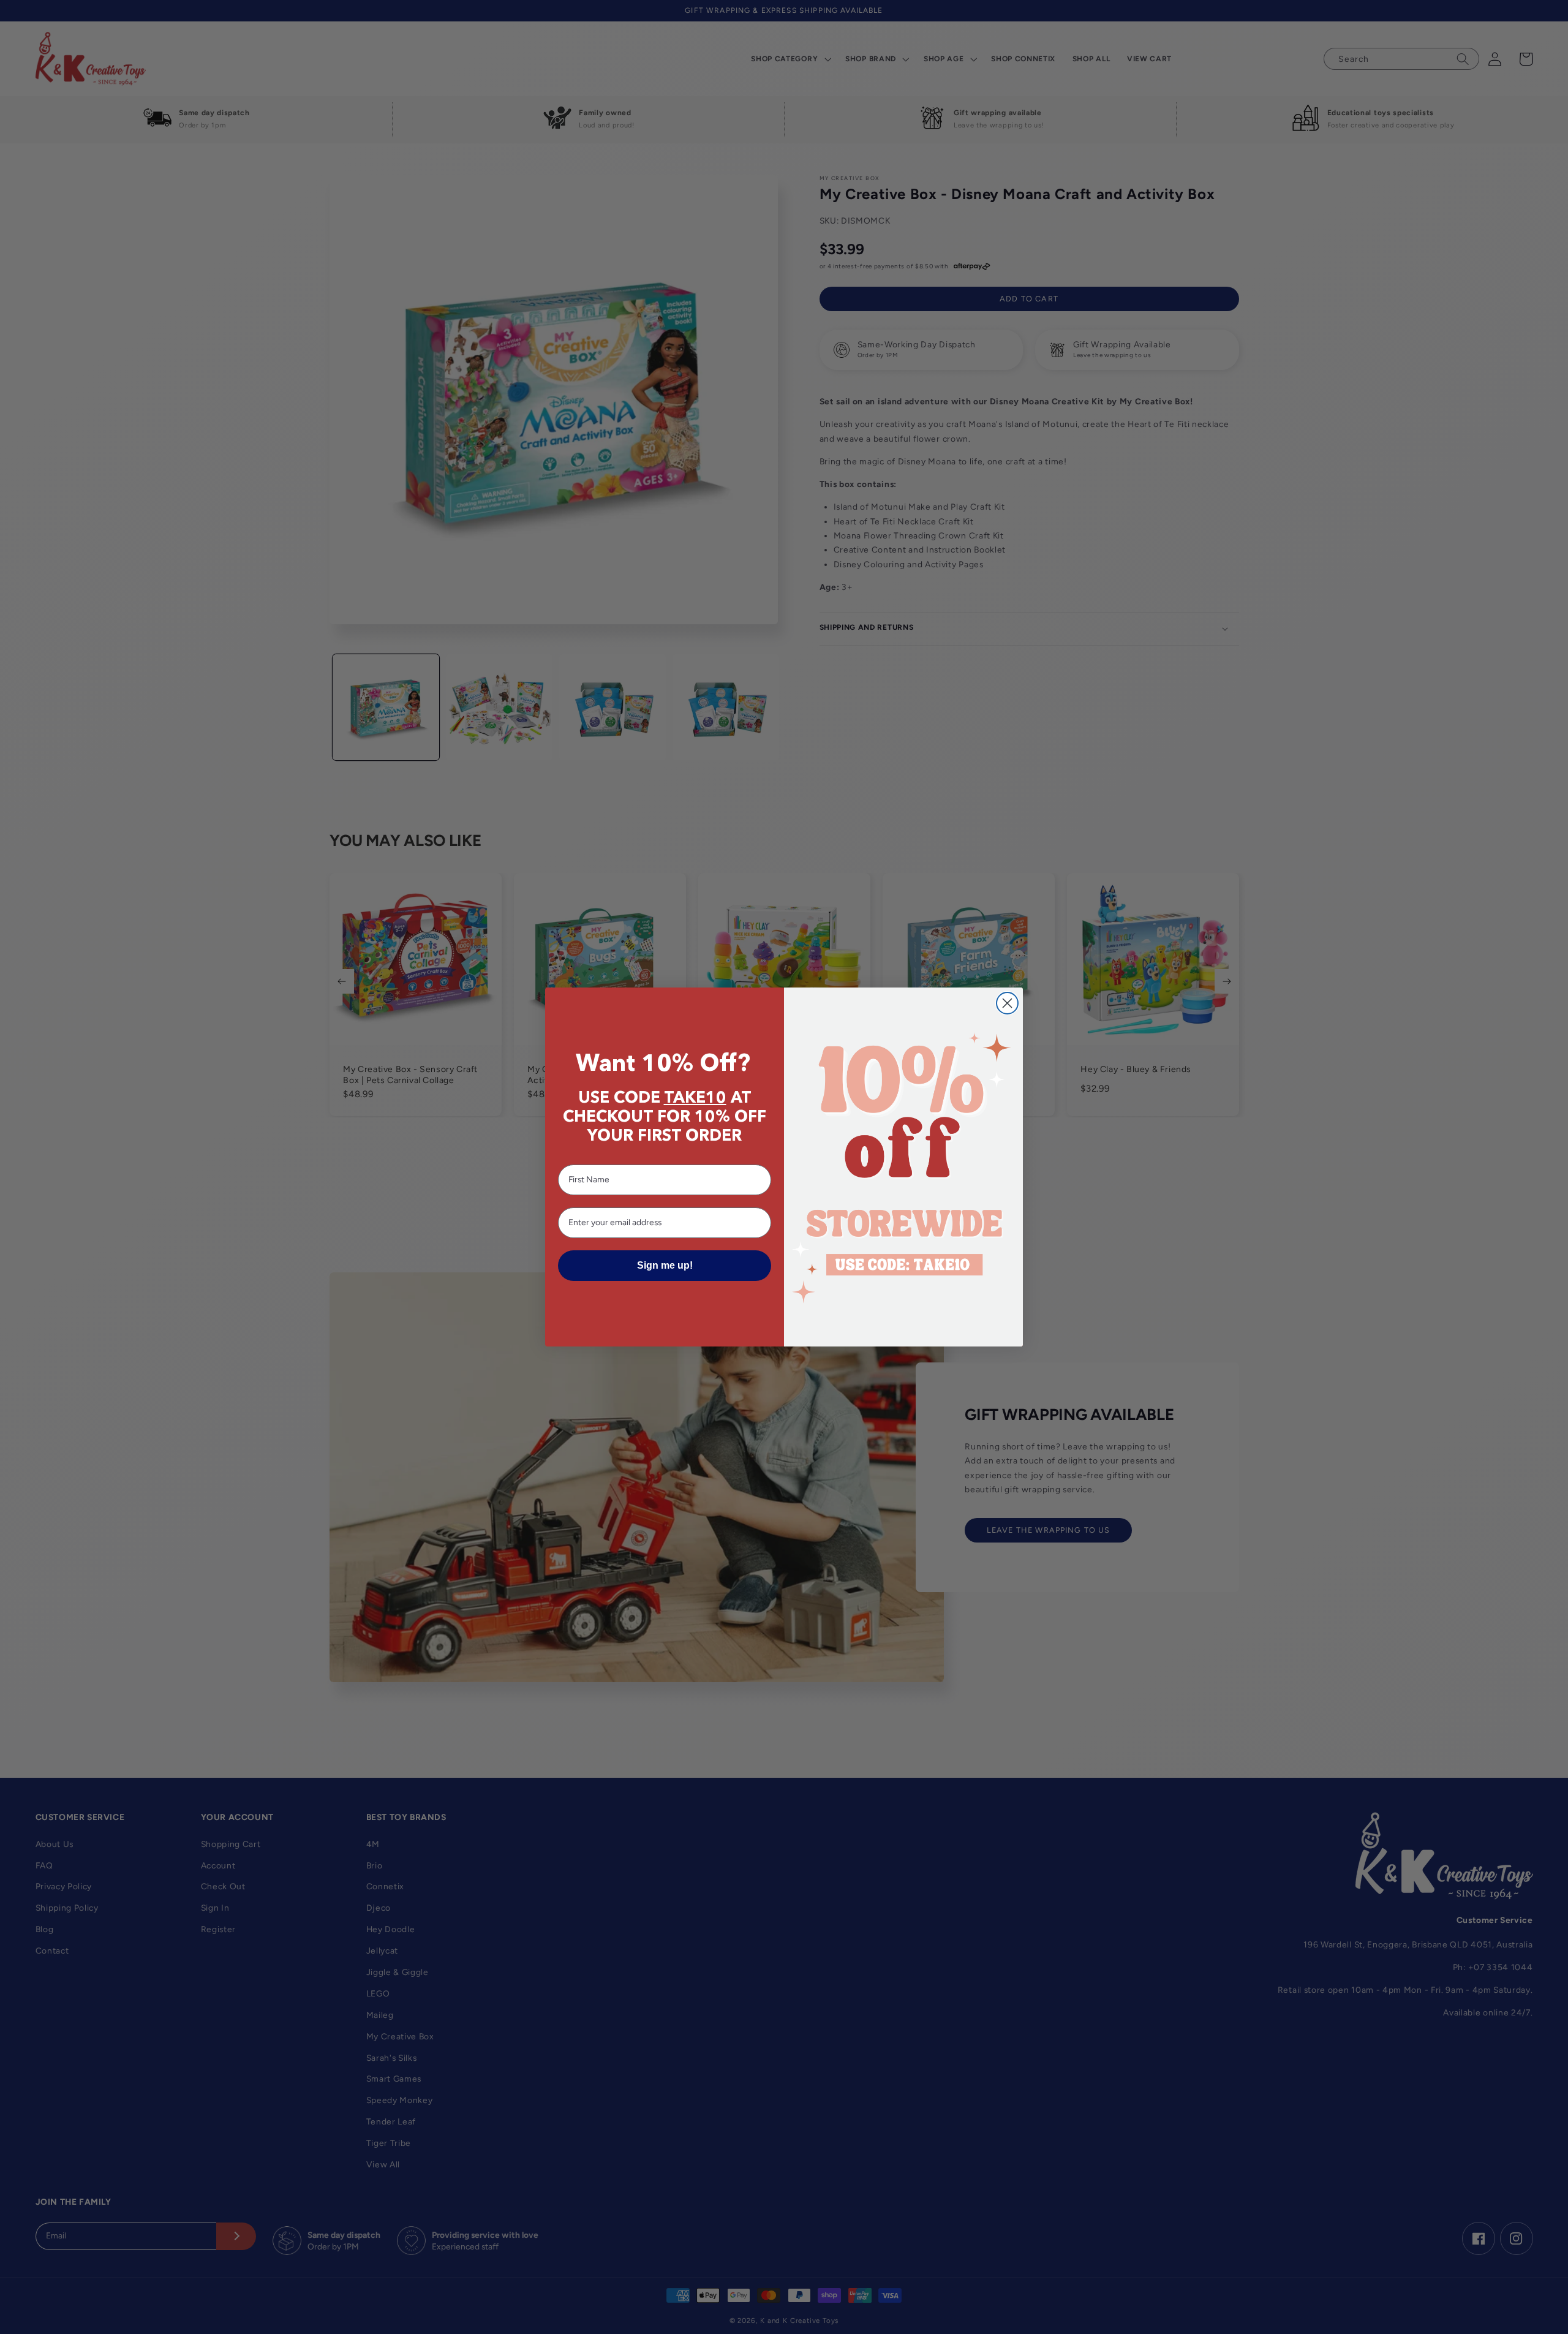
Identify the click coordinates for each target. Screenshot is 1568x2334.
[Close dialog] (1007, 1003)
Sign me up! (665, 1265)
